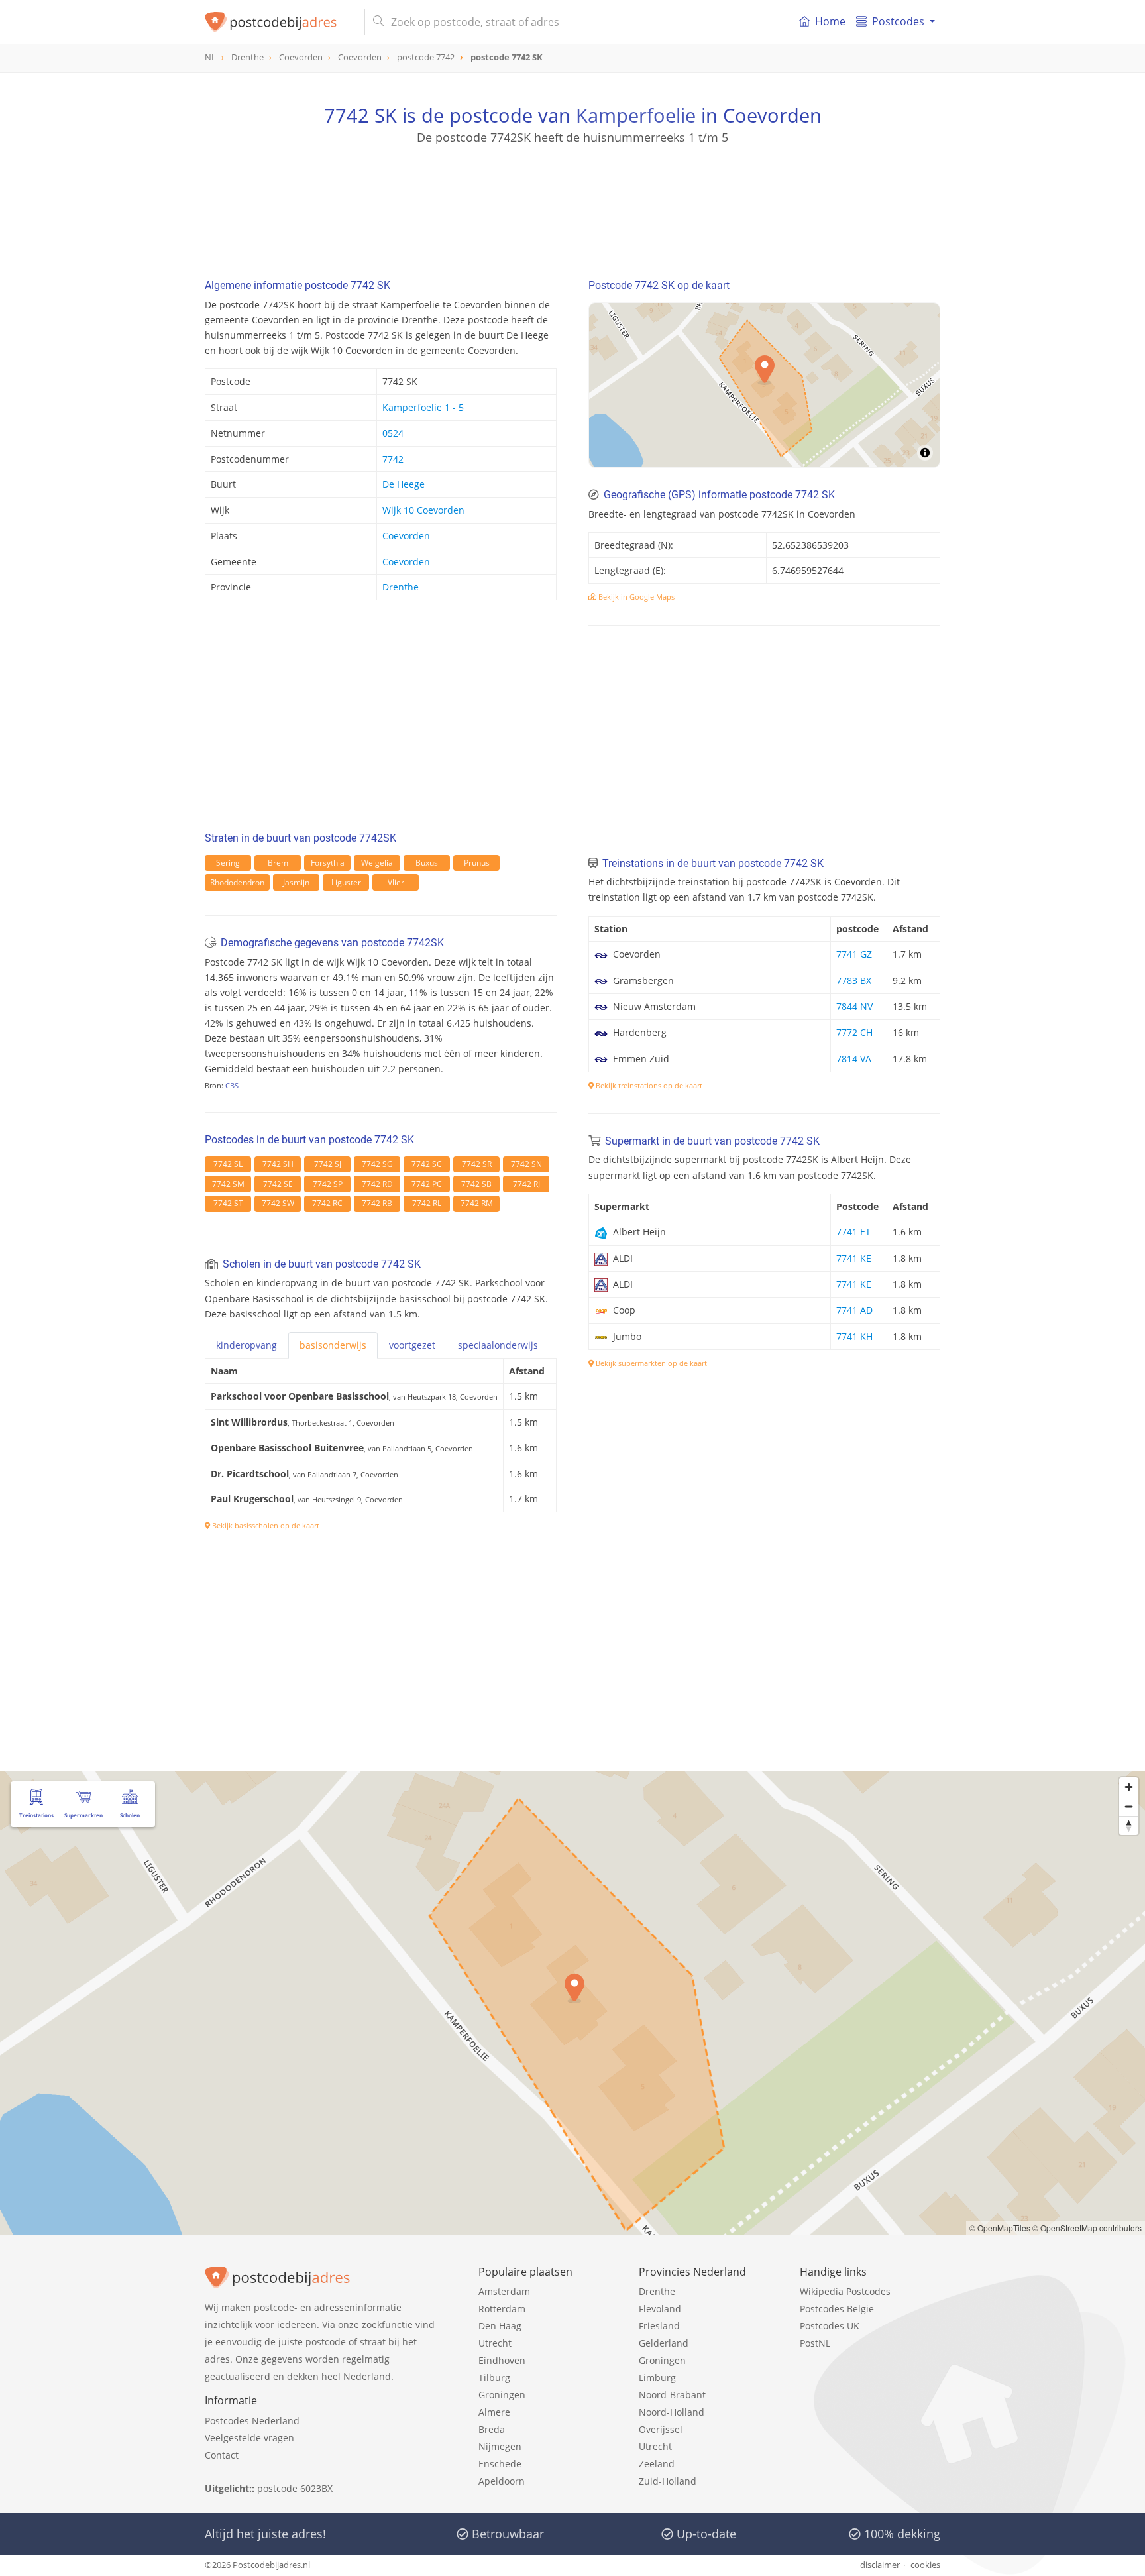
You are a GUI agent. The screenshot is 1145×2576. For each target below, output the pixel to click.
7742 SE (278, 1184)
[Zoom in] (1129, 1787)
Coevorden (406, 536)
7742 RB (377, 1203)
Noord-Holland (672, 2412)
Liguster (346, 882)
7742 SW (278, 1203)
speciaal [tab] (498, 1345)
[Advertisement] (572, 205)
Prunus (477, 863)
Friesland (659, 2326)
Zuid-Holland (668, 2481)
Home (830, 21)
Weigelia (377, 863)
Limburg (657, 2378)
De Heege (404, 484)
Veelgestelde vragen (249, 2438)
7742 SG (377, 1164)
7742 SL (228, 1164)
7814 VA (854, 1059)
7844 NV (854, 1006)
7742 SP (328, 1184)
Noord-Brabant (672, 2395)
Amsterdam (504, 2291)
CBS (232, 1085)
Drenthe (401, 587)
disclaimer (880, 2565)
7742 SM (228, 1184)
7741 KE (854, 1258)
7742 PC (427, 1184)
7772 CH (854, 1032)
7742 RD (377, 1184)
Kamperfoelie (636, 115)
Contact (222, 2455)
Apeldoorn (502, 2481)
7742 (393, 459)
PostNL (815, 2343)
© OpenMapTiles (1000, 2228)
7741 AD (854, 1310)
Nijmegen (500, 2446)
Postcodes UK (830, 2326)
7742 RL (427, 1203)
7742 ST (228, 1203)
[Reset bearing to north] (1129, 1825)
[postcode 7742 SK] (279, 22)
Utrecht (495, 2343)
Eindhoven (502, 2360)
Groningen (502, 2395)
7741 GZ (854, 954)
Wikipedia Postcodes (845, 2291)
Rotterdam (502, 2309)
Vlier (396, 882)
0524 (393, 433)
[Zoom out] (1129, 1806)
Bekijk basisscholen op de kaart (265, 1525)
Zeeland (657, 2464)
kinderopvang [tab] (246, 1345)
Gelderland (664, 2343)
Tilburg (494, 2378)
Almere (494, 2412)
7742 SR (477, 1164)
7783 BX (854, 980)
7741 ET (853, 1232)
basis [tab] (333, 1345)
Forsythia (328, 863)
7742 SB (476, 1184)
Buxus (427, 863)
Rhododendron (237, 882)
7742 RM (477, 1203)
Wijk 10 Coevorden (423, 510)
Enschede (500, 2464)
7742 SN (526, 1164)
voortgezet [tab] (412, 1345)
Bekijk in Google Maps (635, 597)
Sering (228, 863)
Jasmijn (296, 882)
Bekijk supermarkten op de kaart (650, 1363)
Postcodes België (837, 2309)
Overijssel (661, 2429)
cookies (925, 2565)
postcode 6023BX (295, 2488)
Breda (492, 2429)
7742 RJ (526, 1184)
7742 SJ (328, 1164)
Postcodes (898, 21)
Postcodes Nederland (252, 2421)
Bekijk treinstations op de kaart (648, 1085)
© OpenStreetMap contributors (1087, 2228)
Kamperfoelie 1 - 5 (423, 407)
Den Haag (500, 2326)
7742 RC (327, 1203)
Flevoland (660, 2309)
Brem (278, 863)
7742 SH (278, 1164)
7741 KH (854, 1336)
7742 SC (427, 1164)
